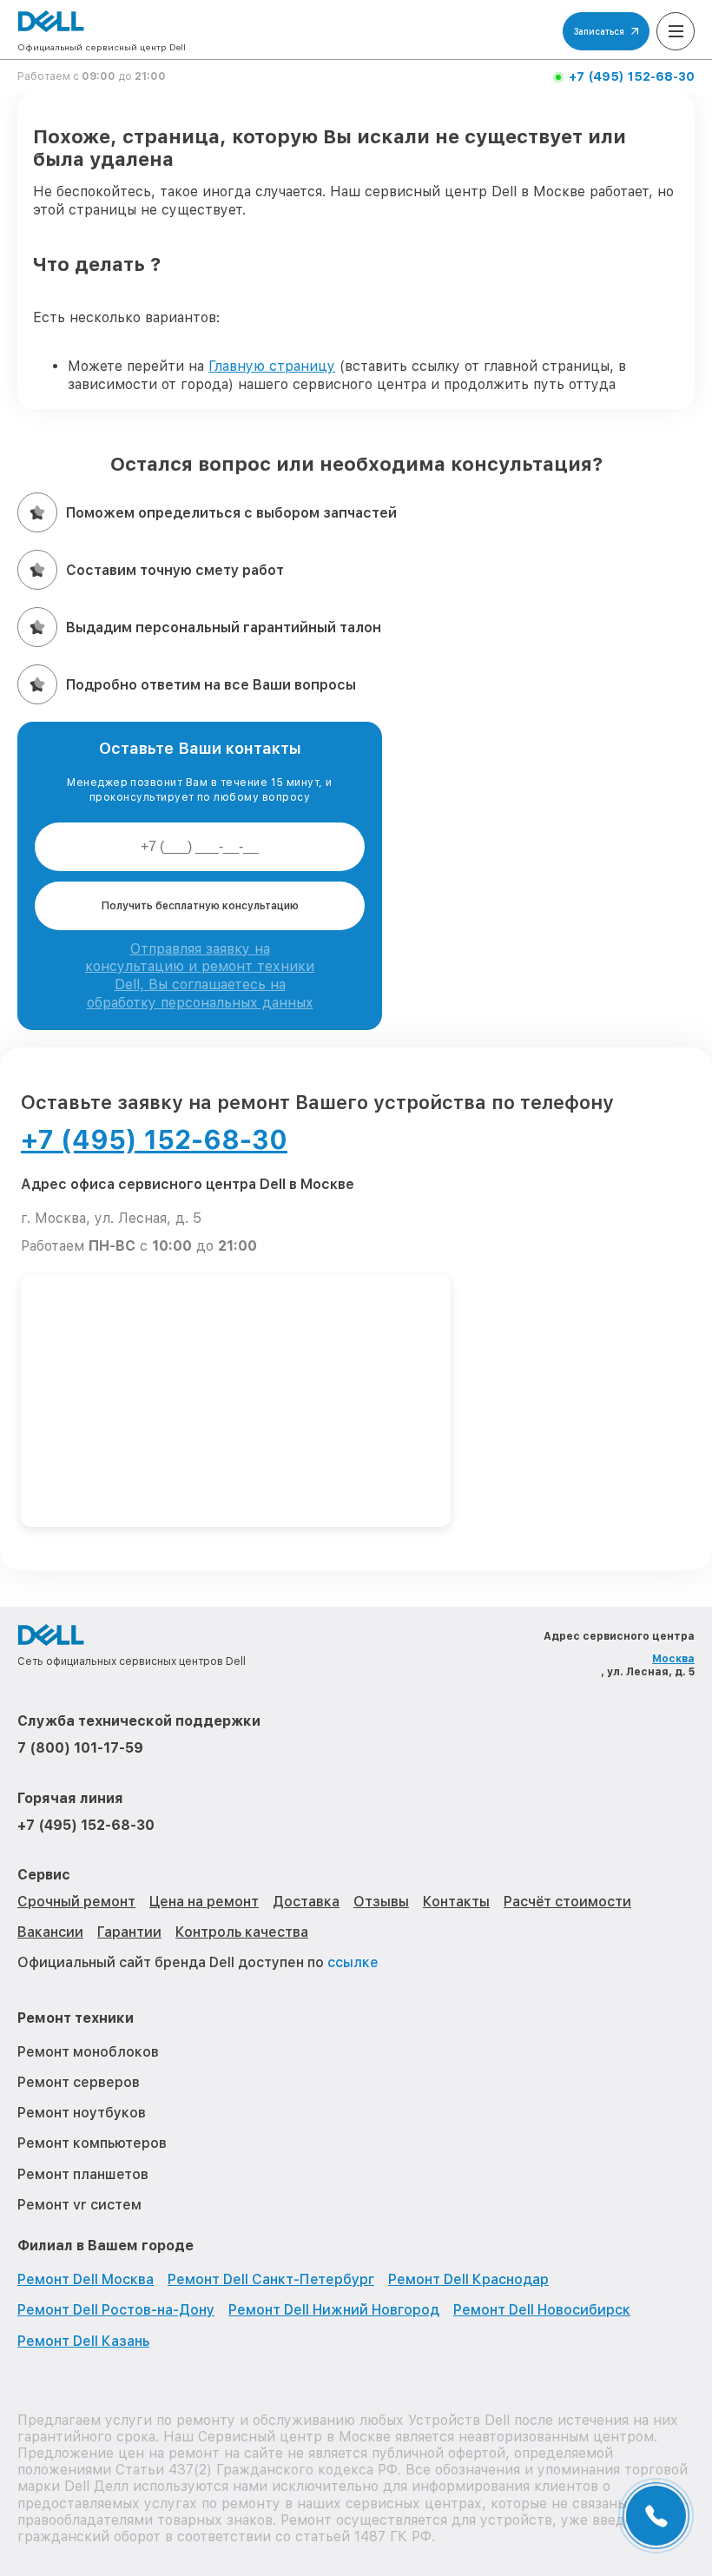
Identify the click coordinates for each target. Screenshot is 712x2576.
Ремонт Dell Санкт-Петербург (271, 2279)
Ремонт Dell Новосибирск (542, 2310)
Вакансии (50, 1932)
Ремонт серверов (79, 2082)
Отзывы (381, 1902)
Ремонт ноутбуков (82, 2113)
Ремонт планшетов (83, 2174)
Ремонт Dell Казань (83, 2341)
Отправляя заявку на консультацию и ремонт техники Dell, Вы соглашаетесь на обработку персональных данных (200, 976)
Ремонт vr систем (79, 2205)
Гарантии (129, 1932)
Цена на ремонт (204, 1902)
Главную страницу (272, 366)
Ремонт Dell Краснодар (468, 2279)
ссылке (353, 1962)
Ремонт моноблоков (88, 2052)
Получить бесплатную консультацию (200, 906)
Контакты (456, 1902)
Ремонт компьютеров (92, 2143)
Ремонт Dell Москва (86, 2279)
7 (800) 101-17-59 (80, 1748)
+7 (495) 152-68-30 (632, 76)
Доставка (306, 1902)
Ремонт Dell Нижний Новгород (334, 2310)
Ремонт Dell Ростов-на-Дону (116, 2310)
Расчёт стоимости (567, 1902)
